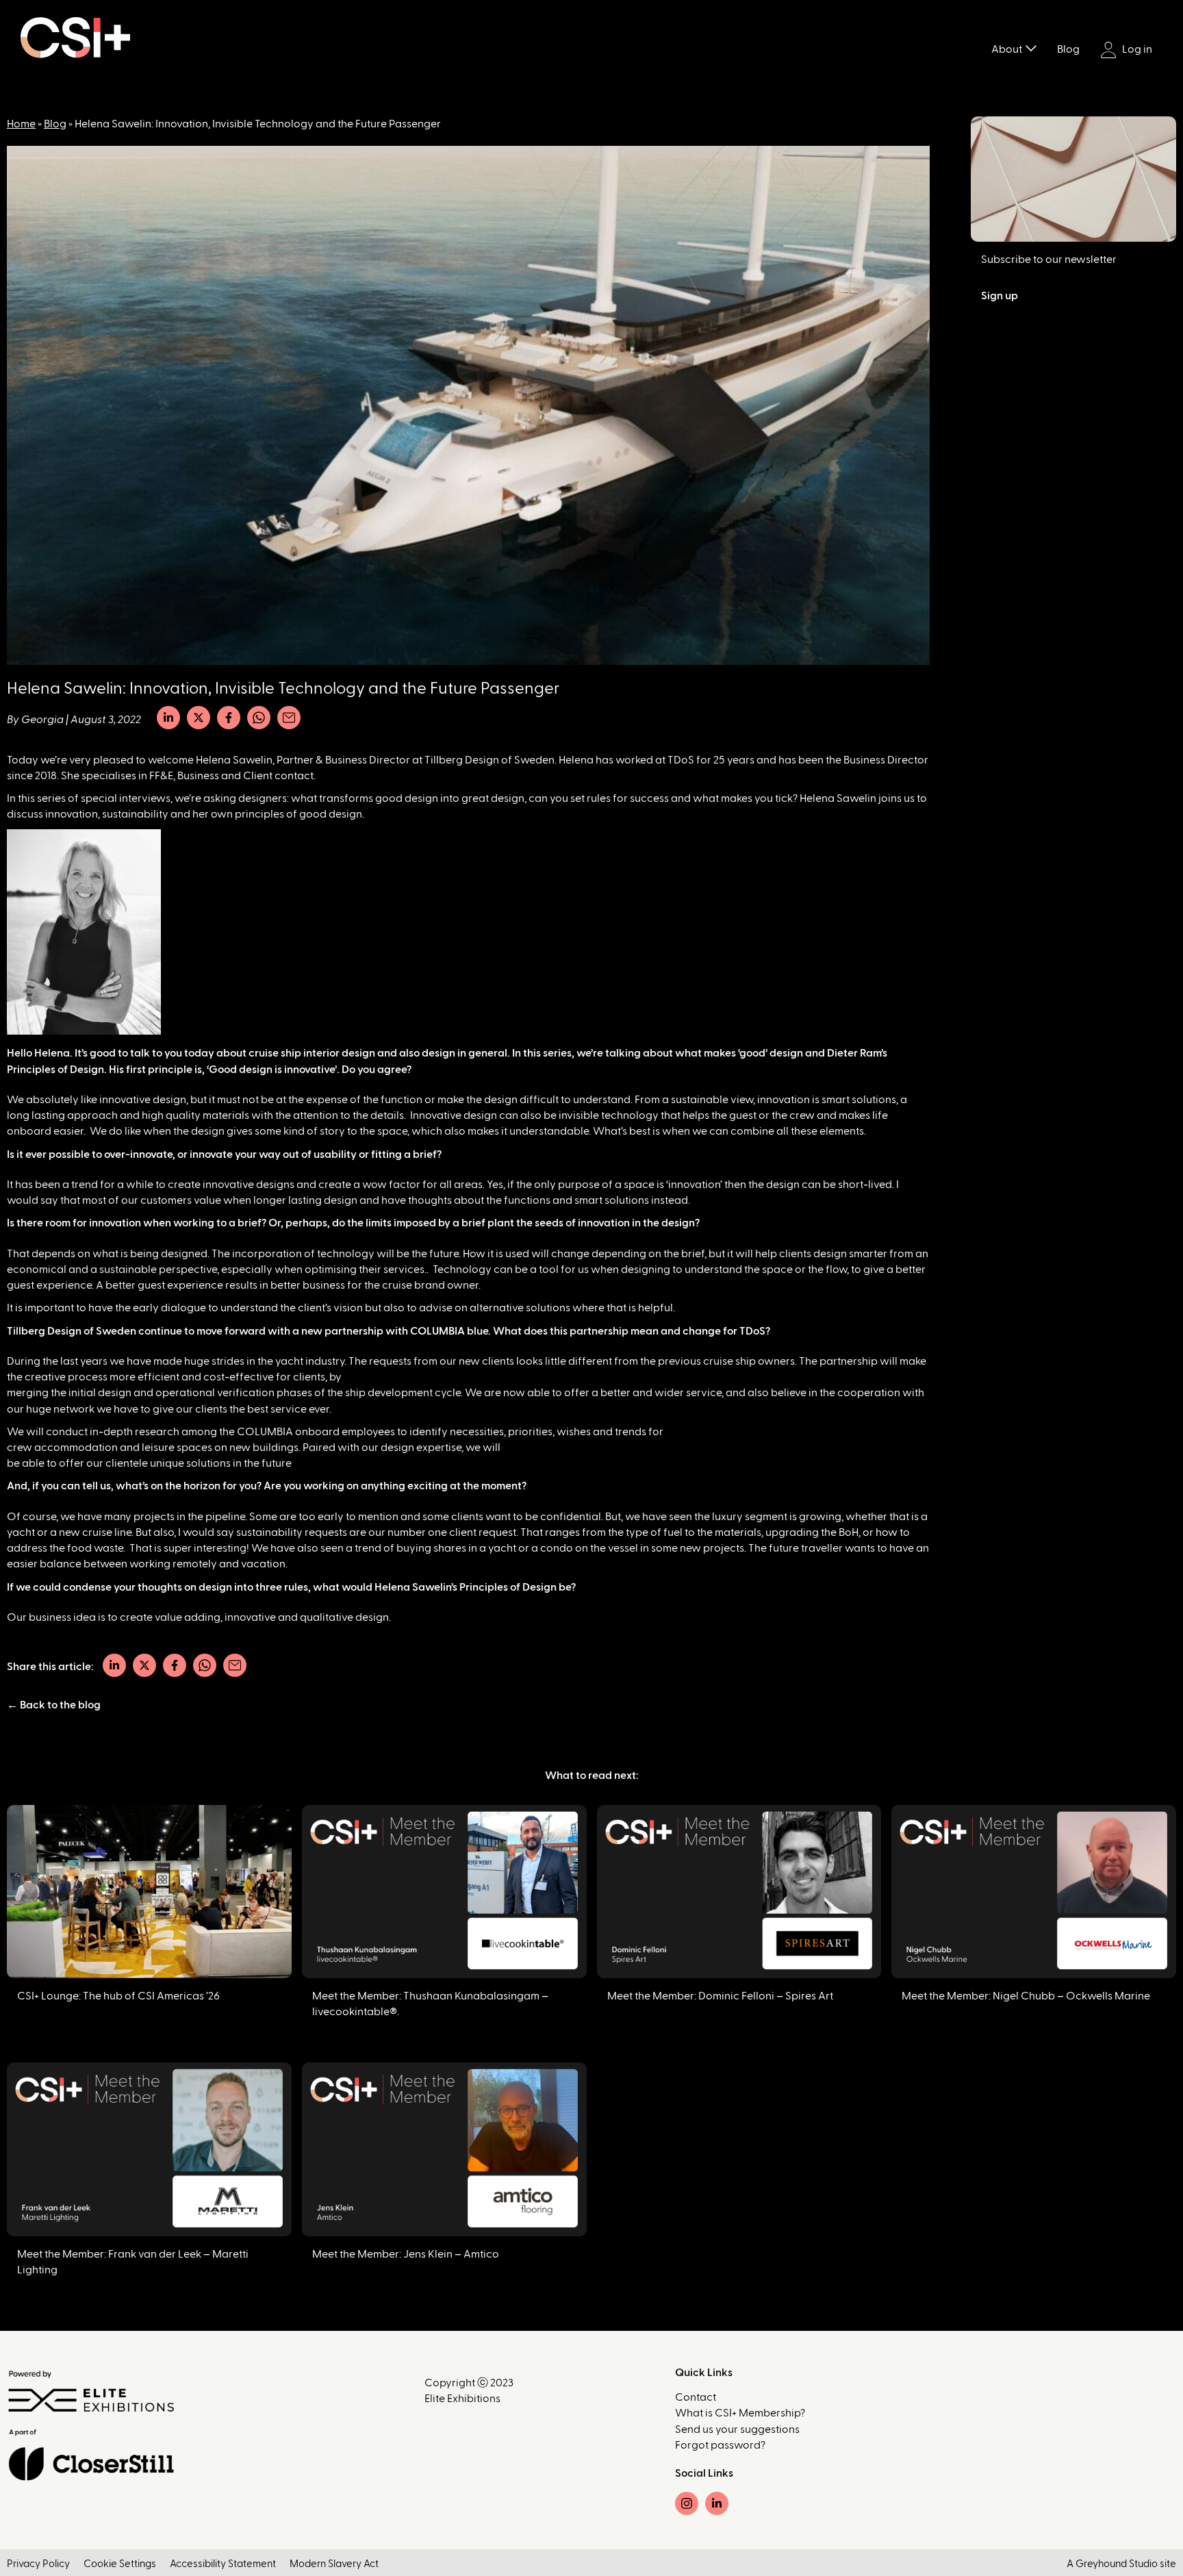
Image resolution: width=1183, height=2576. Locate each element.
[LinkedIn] (168, 718)
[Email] (289, 718)
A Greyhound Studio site (1121, 2564)
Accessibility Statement (223, 2564)
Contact (696, 2397)
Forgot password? (720, 2445)
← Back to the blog (54, 1705)
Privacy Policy (38, 2564)
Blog (1068, 49)
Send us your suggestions (737, 2429)
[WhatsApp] (259, 718)
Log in (1136, 49)
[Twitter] (199, 718)
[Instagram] (687, 2503)
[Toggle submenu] (1031, 47)
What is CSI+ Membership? (740, 2413)
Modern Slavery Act (334, 2564)
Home (21, 124)
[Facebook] (229, 718)
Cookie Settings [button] (120, 2564)
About (1007, 49)
